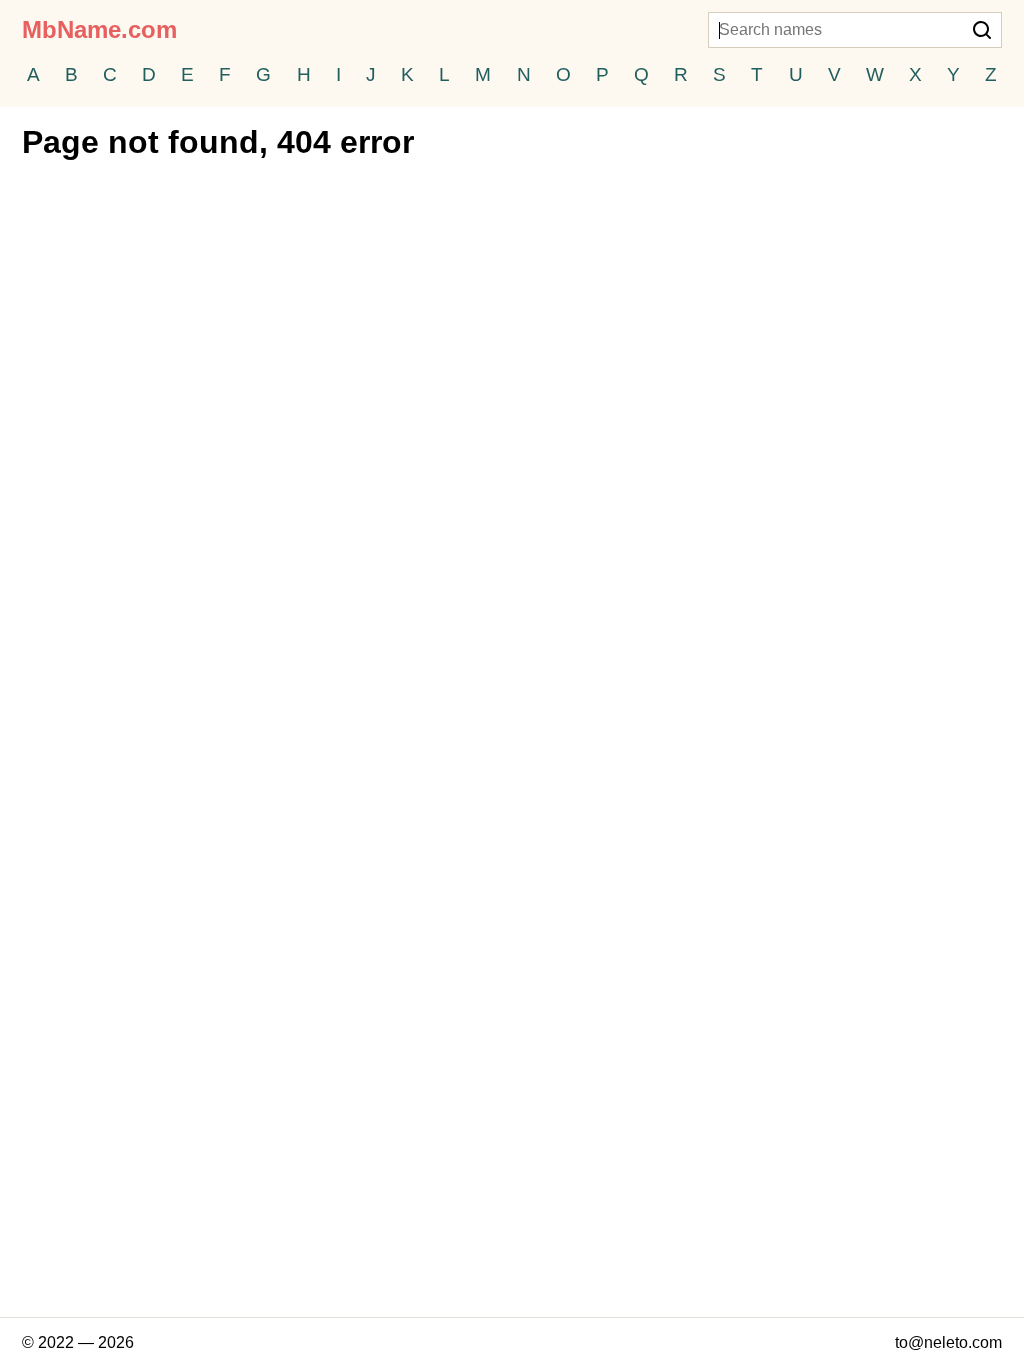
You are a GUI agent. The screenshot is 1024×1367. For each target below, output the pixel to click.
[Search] (982, 32)
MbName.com (99, 29)
